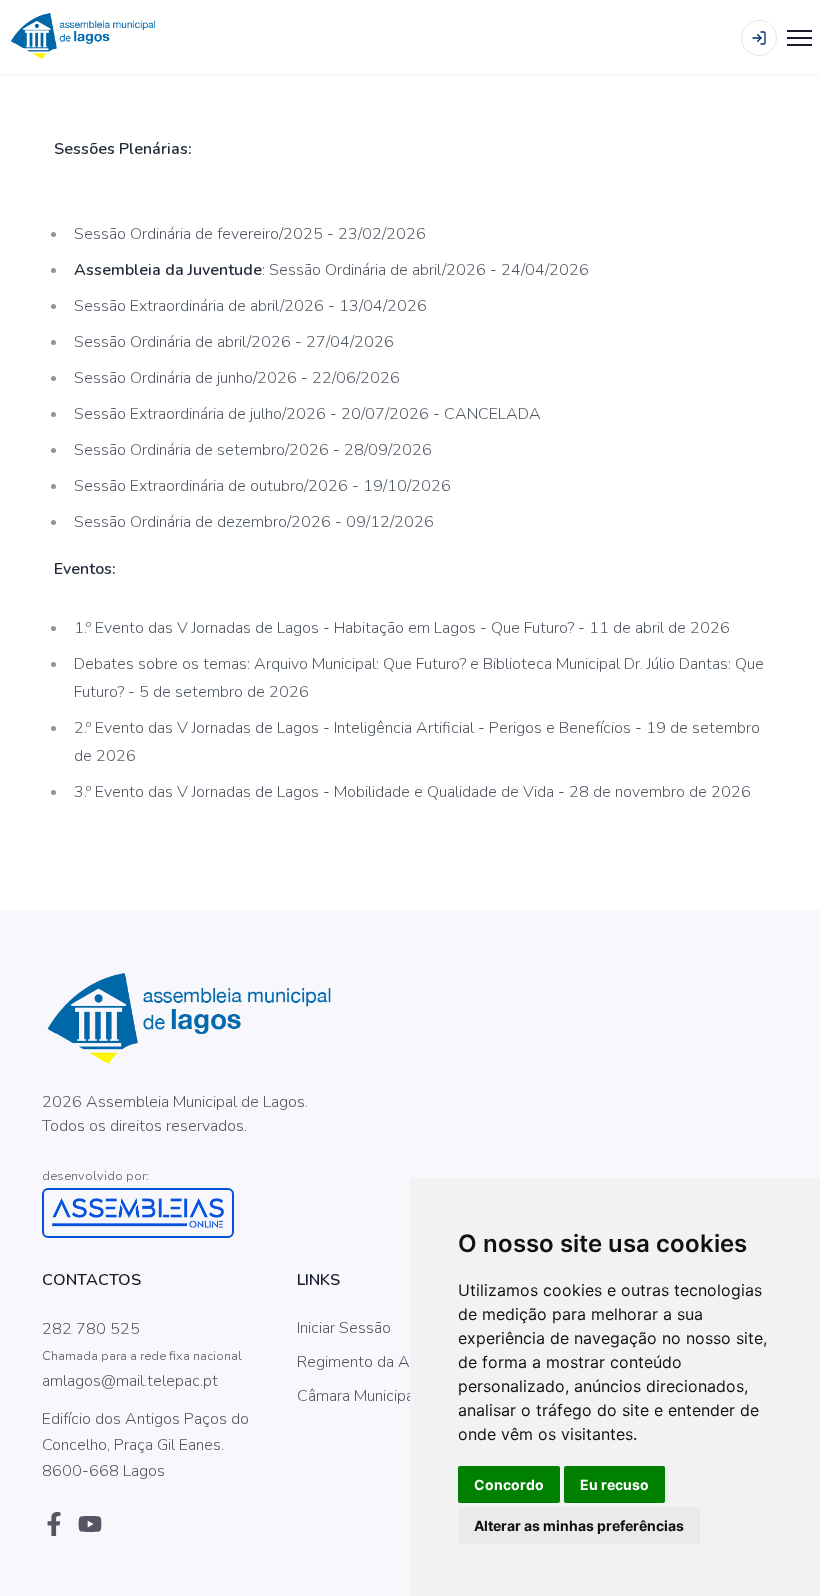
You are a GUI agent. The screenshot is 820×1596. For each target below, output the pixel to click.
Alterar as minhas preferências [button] (579, 1525)
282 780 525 (91, 1329)
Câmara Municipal (357, 1396)
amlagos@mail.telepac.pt (130, 1381)
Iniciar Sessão (344, 1328)
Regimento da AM (360, 1362)
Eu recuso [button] (614, 1484)
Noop (194, 1151)
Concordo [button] (509, 1484)
